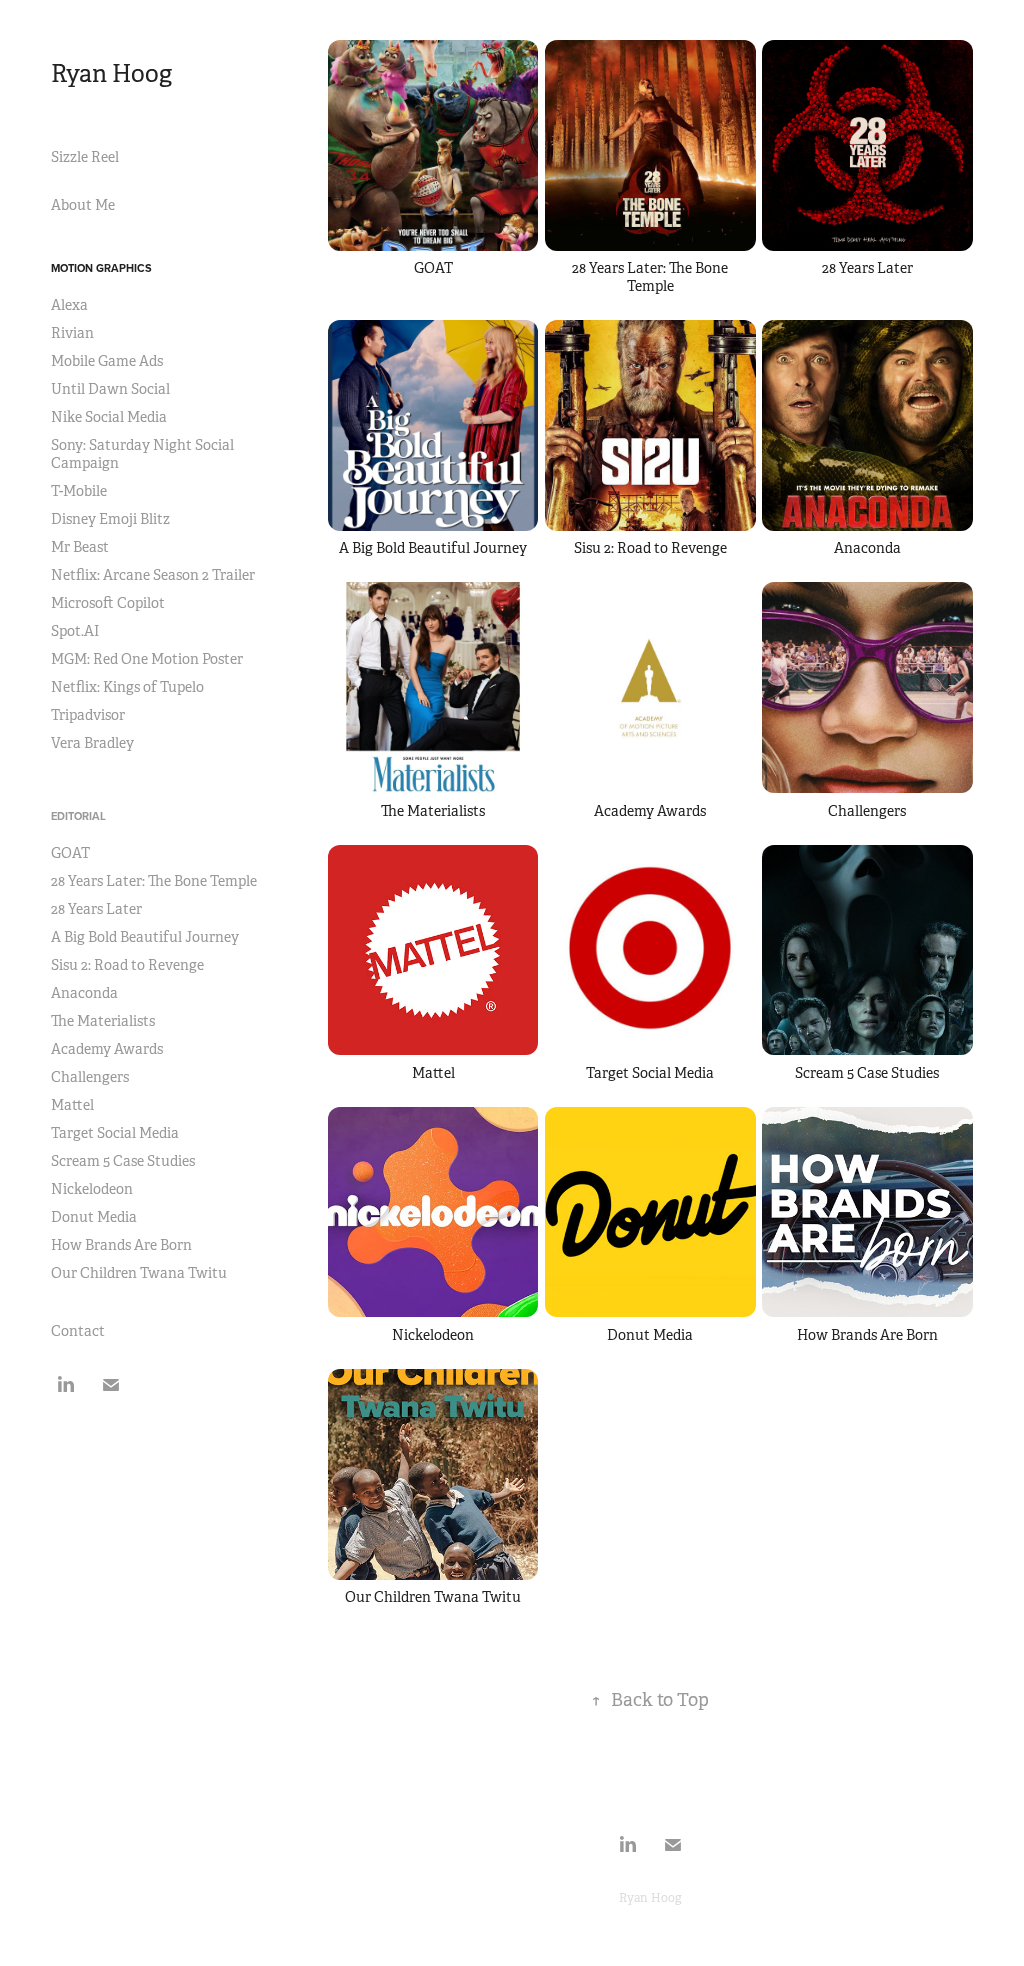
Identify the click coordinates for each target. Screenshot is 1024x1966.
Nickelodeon (92, 1189)
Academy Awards (107, 1049)
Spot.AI (75, 631)
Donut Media (94, 1217)
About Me (83, 205)
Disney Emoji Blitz (110, 519)
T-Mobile (79, 491)
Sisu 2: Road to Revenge (127, 965)
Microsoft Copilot (108, 603)
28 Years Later (96, 909)
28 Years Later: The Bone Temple (154, 881)
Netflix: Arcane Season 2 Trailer (153, 575)
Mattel (72, 1105)
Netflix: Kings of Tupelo (127, 687)
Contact (78, 1331)
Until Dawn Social (110, 389)
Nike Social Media (109, 417)
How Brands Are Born (121, 1245)
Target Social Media (115, 1133)
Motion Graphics (101, 268)
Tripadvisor (88, 715)
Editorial (78, 816)
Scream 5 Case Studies (123, 1161)
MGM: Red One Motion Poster (147, 659)
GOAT (70, 853)
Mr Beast (80, 547)
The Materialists (103, 1021)
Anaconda (84, 993)
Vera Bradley (92, 743)
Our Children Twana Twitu (139, 1273)
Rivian (72, 333)
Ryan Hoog (111, 74)
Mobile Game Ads (107, 361)
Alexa (69, 305)
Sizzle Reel (85, 157)
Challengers (90, 1077)
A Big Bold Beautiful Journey (145, 937)
